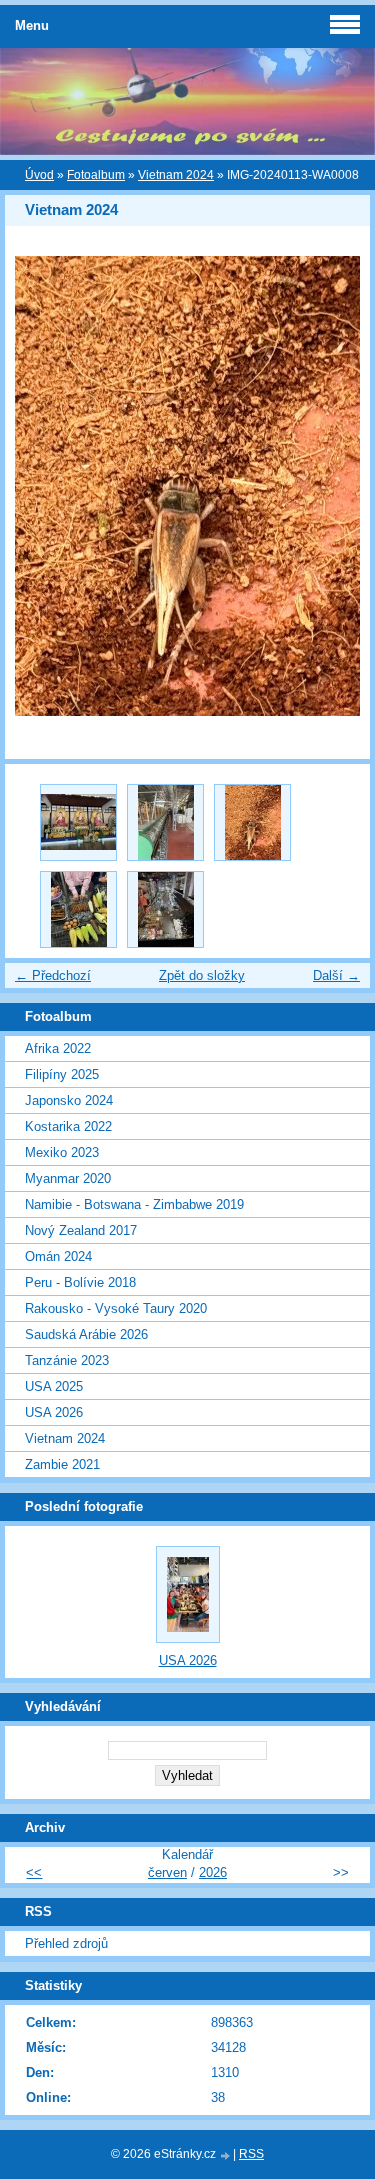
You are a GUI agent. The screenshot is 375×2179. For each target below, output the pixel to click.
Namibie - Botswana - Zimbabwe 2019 (134, 1204)
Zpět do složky (202, 975)
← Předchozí (53, 975)
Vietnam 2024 (176, 175)
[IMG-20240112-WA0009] (78, 909)
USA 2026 (54, 1412)
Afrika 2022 (58, 1048)
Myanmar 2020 (68, 1178)
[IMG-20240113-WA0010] (78, 822)
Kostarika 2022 (68, 1126)
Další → (336, 975)
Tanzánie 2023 (67, 1360)
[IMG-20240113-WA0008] (252, 822)
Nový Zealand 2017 (81, 1230)
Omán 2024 (58, 1256)
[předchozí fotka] (37, 486)
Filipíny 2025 (62, 1074)
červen (167, 1872)
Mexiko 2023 (62, 1152)
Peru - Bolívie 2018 (80, 1282)
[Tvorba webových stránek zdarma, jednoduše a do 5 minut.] (226, 2155)
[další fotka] (337, 486)
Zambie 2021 (62, 1464)
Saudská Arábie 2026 (86, 1334)
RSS (251, 2154)
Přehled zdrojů (66, 1943)
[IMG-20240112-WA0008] (165, 909)
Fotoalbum (96, 175)
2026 (213, 1872)
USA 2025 (54, 1386)
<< (34, 1872)
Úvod (39, 175)
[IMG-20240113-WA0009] (165, 822)
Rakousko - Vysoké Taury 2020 (116, 1308)
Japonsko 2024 (69, 1100)
